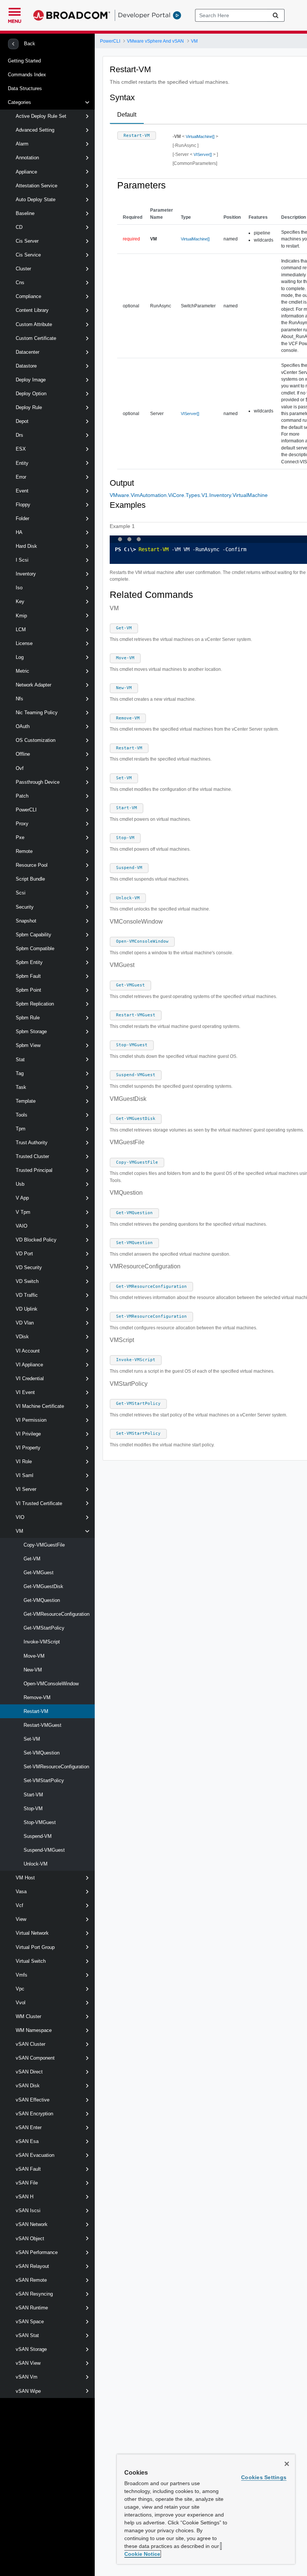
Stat (20, 1060)
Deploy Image (31, 380)
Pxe (20, 837)
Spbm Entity (29, 962)
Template (26, 1101)
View (21, 1919)
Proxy (22, 824)
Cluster (23, 269)
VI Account (28, 1351)
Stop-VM (33, 1809)
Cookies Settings (264, 2477)
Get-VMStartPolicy (44, 1628)
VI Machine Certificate (40, 1406)
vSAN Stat (27, 2335)
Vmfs (22, 1975)
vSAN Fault (28, 2169)
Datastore (26, 366)
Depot (22, 421)
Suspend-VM (38, 1836)
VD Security (29, 1267)
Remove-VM (37, 1697)
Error (21, 477)
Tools (22, 1115)
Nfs (19, 699)
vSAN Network (32, 2224)
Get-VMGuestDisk (43, 1586)
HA (19, 532)
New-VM (33, 1670)
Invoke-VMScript (42, 1642)
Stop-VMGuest (40, 1822)
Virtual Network (32, 1933)
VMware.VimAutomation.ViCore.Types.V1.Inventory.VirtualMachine (189, 495)
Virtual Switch (31, 1961)
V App (22, 1198)
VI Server (26, 1489)
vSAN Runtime (32, 2308)
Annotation (27, 158)
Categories (19, 102)
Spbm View (28, 1045)
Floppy (23, 505)
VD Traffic (27, 1295)
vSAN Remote (31, 2280)
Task (21, 1087)
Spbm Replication (35, 1004)
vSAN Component (35, 2058)
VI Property (28, 1448)
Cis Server (27, 241)
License (24, 643)
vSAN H (25, 2197)
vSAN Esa (27, 2141)
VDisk (22, 1337)
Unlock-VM (36, 1864)
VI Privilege (28, 1434)
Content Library (32, 310)
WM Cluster (28, 2016)
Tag (20, 1073)
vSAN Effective (33, 2100)
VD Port (24, 1254)
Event (22, 491)
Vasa (21, 1892)
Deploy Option (31, 394)
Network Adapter (34, 685)
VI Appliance (29, 1365)
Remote (24, 851)
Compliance (28, 296)
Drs (19, 435)
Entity (22, 463)
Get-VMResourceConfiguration (57, 1614)
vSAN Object (30, 2239)
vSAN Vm (27, 2377)
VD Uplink (27, 1309)
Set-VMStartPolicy (44, 1780)
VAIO (22, 1226)
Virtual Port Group (35, 1947)
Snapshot (26, 921)
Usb (20, 1184)
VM (19, 1531)
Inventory (26, 574)
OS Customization (36, 740)
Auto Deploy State (36, 199)
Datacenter (28, 352)
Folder (22, 518)
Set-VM (32, 1739)
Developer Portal (144, 15)
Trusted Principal (34, 1170)
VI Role (24, 1462)
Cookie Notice (142, 2554)
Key (20, 601)
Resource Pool (32, 865)
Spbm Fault (28, 976)
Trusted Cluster (32, 1156)
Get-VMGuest (39, 1573)
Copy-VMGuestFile (44, 1545)
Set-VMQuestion (42, 1753)
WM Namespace (34, 2030)
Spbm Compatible (35, 948)
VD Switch (27, 1281)
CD (19, 227)
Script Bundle (30, 879)
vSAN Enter (29, 2127)
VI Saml (25, 1475)
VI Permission (31, 1420)
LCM (21, 630)
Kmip (21, 616)
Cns (20, 283)
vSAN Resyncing (34, 2294)
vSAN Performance (37, 2252)
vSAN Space (30, 2322)
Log (20, 657)
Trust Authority (32, 1143)
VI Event (25, 1392)
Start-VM (33, 1795)
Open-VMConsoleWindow (51, 1684)
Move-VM (34, 1656)
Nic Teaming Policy (37, 713)
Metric (22, 671)
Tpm (21, 1129)
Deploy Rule (29, 407)
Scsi (21, 893)
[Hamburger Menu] (15, 11)
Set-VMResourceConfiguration (56, 1767)
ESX (21, 449)
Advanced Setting (35, 130)
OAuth (23, 726)
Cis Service (28, 255)
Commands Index (27, 75)
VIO (20, 1517)
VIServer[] (203, 154)
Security (25, 907)
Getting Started (24, 61)
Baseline (25, 213)
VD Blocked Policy (36, 1240)
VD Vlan (25, 1323)
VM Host (25, 1878)
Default (127, 115)
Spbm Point (28, 990)
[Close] (287, 2464)
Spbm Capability (34, 935)
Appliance (26, 172)
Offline (23, 754)
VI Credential (30, 1378)
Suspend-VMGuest (44, 1850)
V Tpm (23, 1212)
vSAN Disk (28, 2086)
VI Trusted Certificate (39, 1503)
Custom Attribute (34, 324)
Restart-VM (36, 1711)
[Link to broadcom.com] (72, 15)
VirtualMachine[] (200, 136)
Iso (19, 588)
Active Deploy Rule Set (41, 116)
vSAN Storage (31, 2349)
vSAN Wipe (28, 2391)
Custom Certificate (36, 338)
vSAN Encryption (34, 2114)
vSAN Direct (29, 2072)
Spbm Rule (28, 1018)
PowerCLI (26, 810)
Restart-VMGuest (42, 1725)
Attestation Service (37, 186)
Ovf (20, 768)
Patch (22, 796)
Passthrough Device (38, 782)
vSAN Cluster (31, 2044)
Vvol (21, 2003)
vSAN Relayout (32, 2266)
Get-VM (32, 1559)
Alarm (22, 144)
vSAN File (27, 2183)
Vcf (19, 1905)
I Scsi (22, 560)
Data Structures (25, 88)
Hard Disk (26, 546)
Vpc (20, 1989)
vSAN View (28, 2363)
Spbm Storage (31, 1031)
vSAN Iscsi (28, 2210)
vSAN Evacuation (35, 2155)
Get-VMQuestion (42, 1600)
